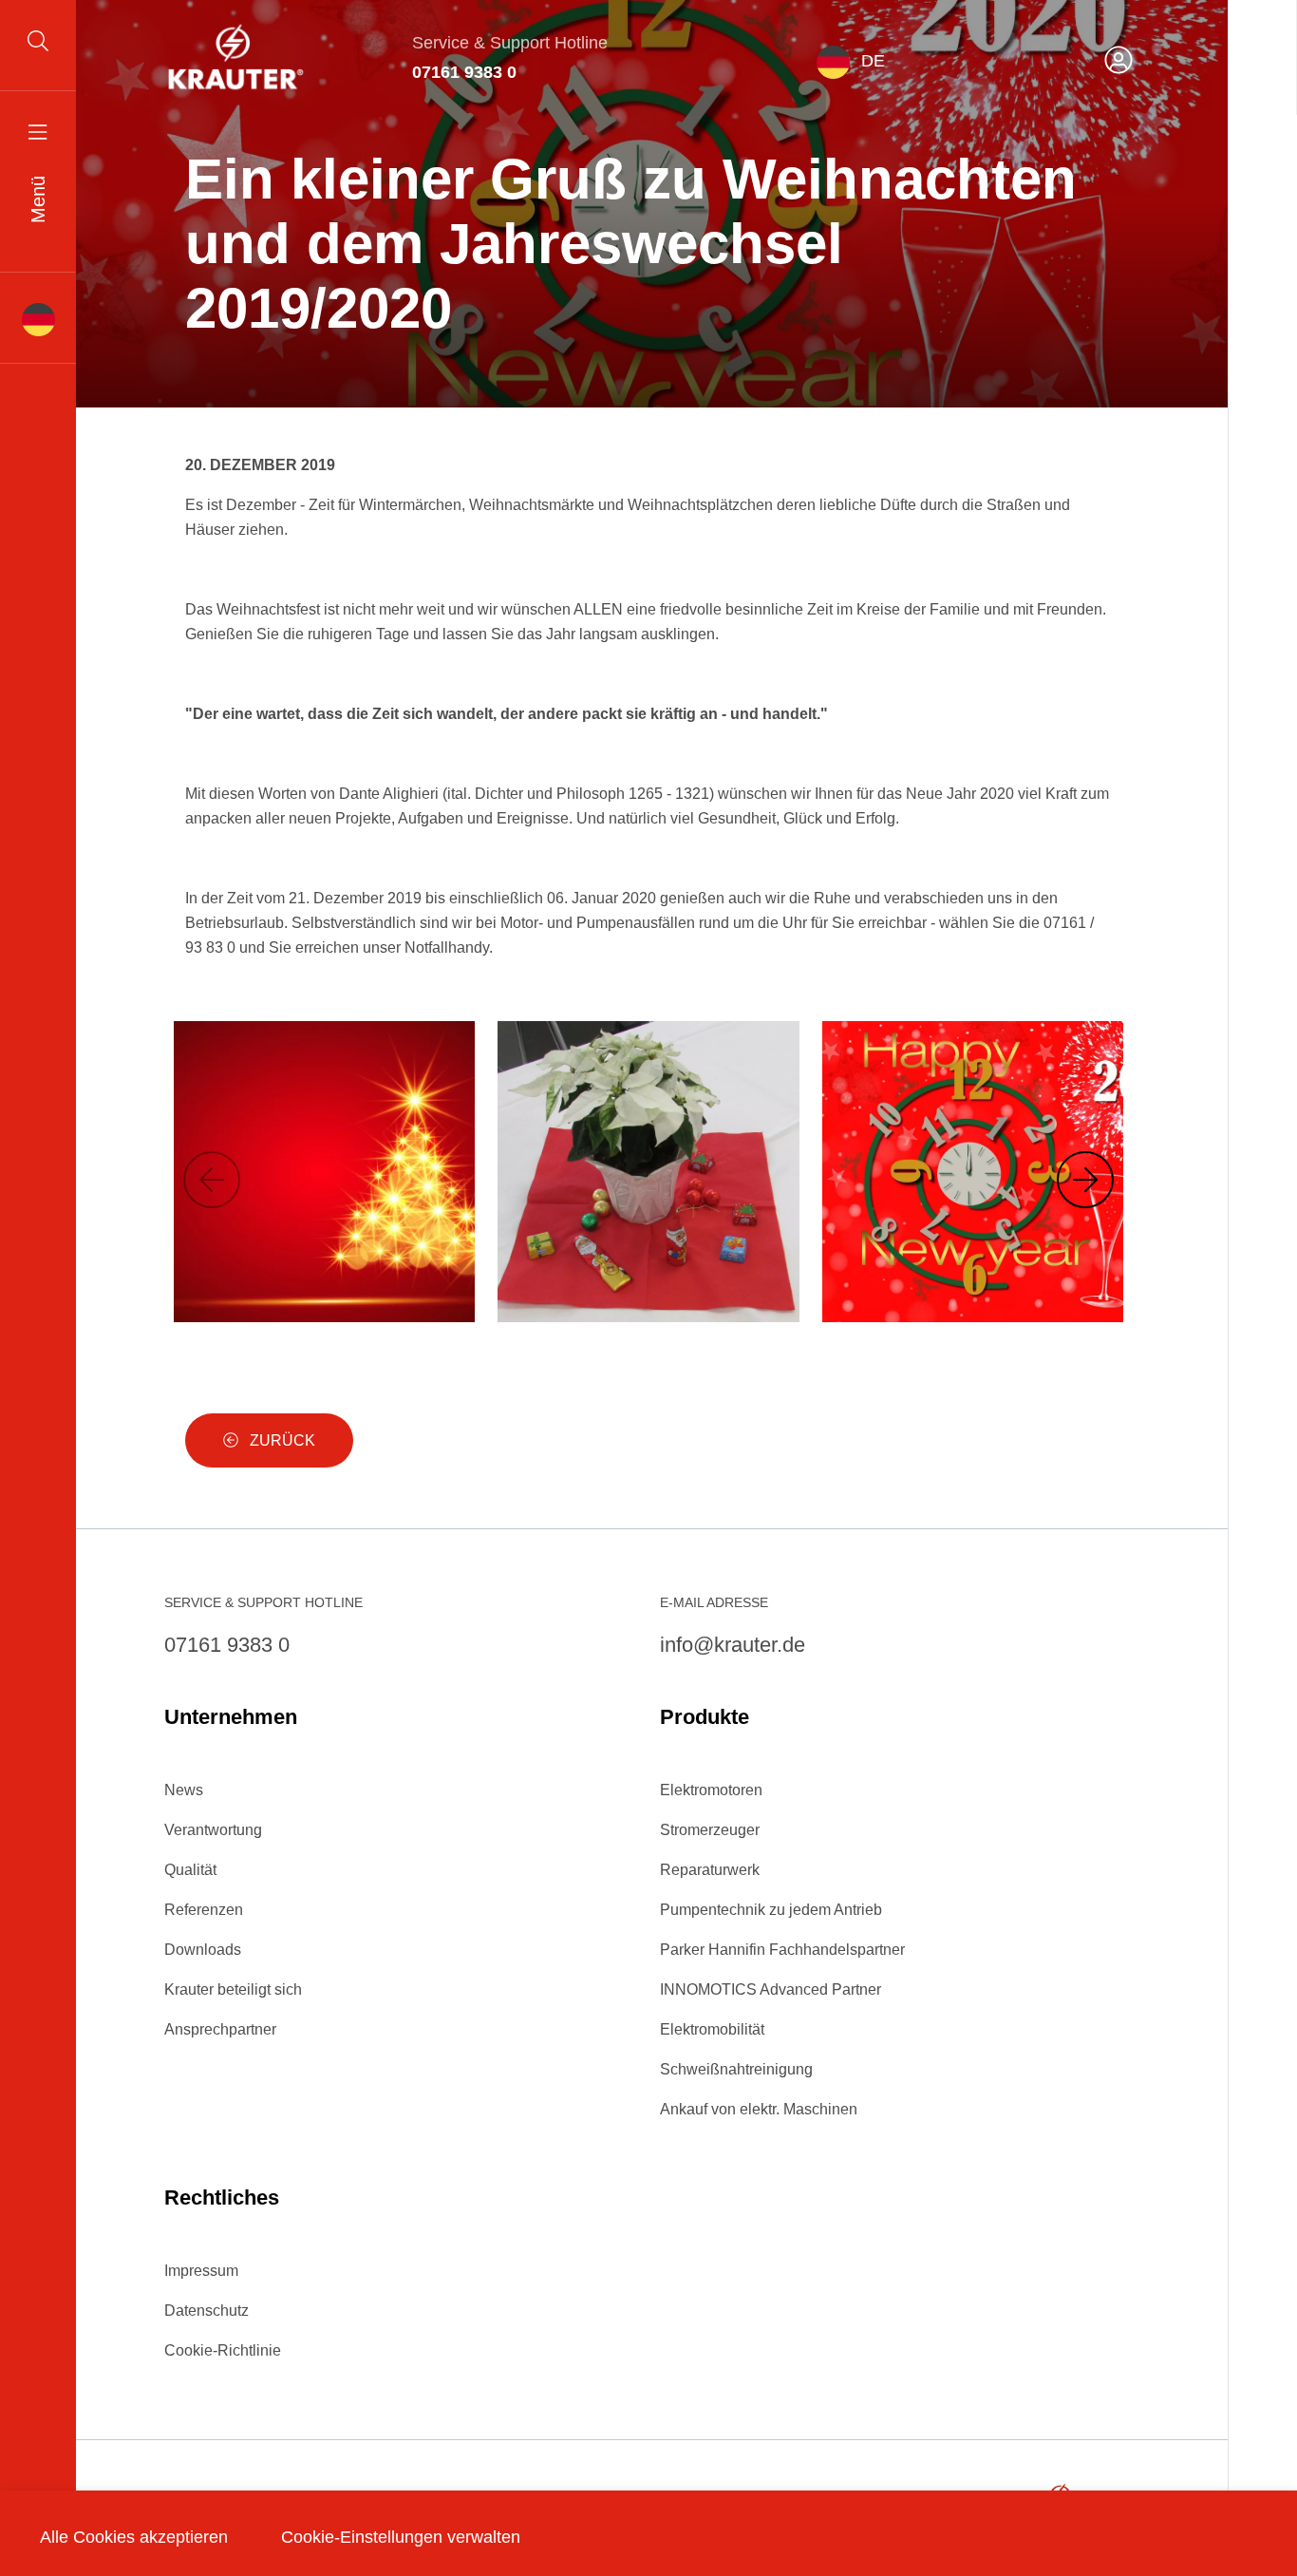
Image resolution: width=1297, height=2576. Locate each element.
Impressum (201, 2271)
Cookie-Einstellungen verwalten (401, 2537)
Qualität (190, 1870)
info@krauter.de (733, 1645)
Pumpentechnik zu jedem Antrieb (771, 1910)
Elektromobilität (712, 2029)
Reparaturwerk (710, 1870)
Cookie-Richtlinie (223, 2350)
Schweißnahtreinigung (736, 2069)
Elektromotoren (711, 1790)
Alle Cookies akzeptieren (134, 2537)
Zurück (281, 1440)
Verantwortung (213, 1830)
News (184, 1790)
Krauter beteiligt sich (233, 1989)
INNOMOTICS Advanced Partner (771, 1989)
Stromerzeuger (710, 1830)
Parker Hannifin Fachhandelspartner (782, 1950)
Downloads (203, 1950)
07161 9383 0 (464, 72)
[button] (1085, 1180)
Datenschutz (207, 2311)
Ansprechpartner (220, 2029)
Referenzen (204, 1910)
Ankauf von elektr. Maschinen (759, 2109)
